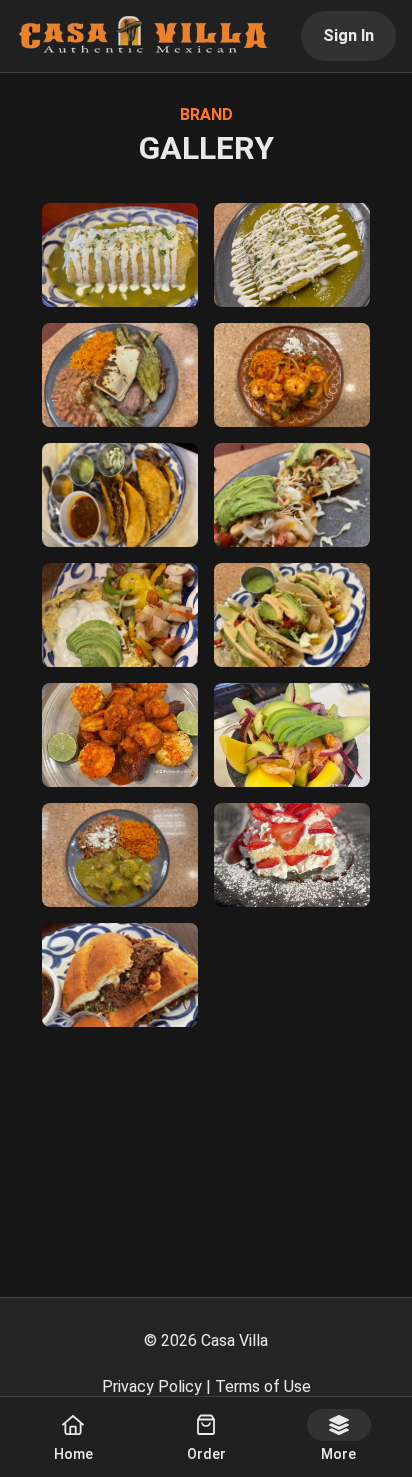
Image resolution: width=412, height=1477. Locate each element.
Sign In (348, 35)
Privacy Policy (152, 1386)
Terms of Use (263, 1386)
